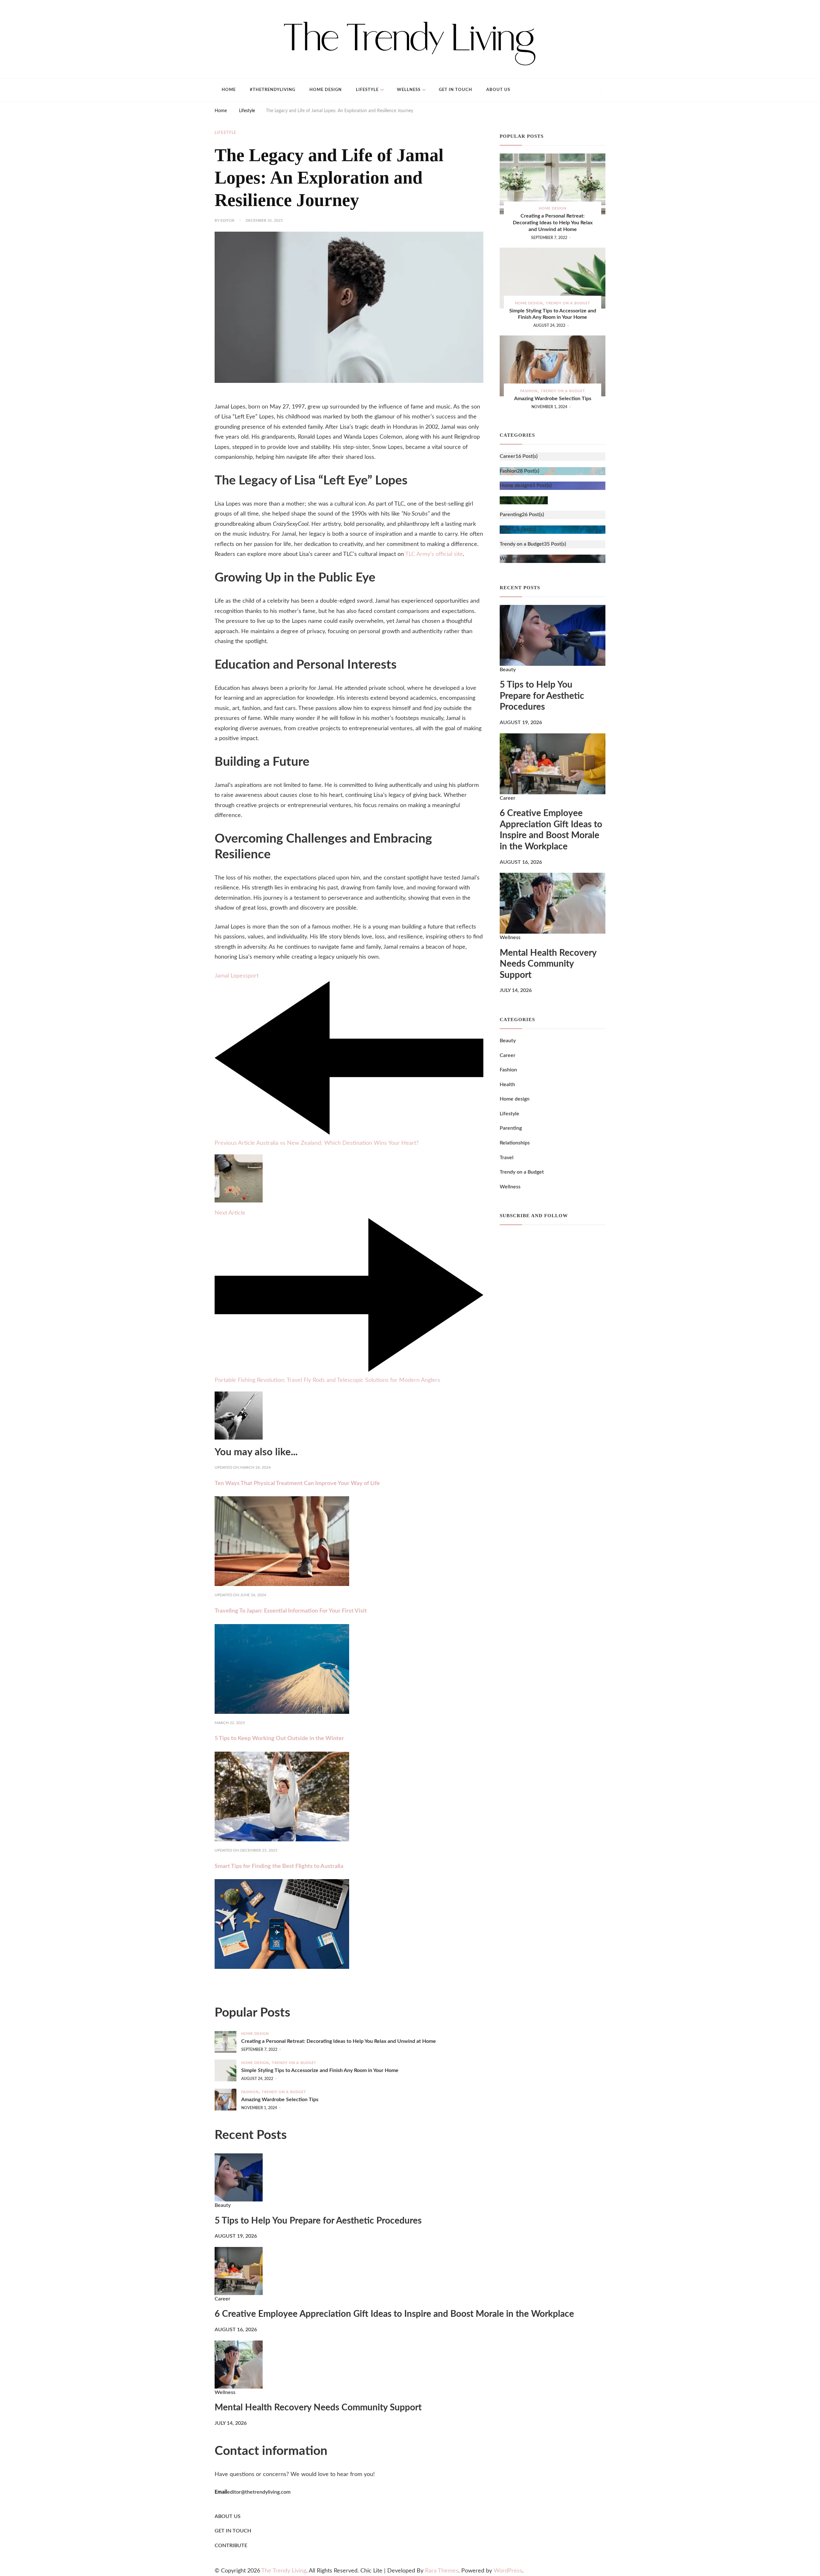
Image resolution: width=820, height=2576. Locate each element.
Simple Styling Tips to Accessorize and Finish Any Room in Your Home (553, 314)
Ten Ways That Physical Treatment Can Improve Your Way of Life (297, 1483)
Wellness (409, 90)
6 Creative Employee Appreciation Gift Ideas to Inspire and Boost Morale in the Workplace (551, 830)
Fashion (529, 391)
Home (229, 90)
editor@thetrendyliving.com (259, 2492)
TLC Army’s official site (434, 554)
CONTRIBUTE (231, 2546)
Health (507, 1085)
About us (498, 90)
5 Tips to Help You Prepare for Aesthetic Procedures (542, 696)
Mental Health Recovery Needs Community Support (548, 964)
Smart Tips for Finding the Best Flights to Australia (279, 1866)
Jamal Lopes (230, 976)
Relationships (515, 1143)
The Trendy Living (284, 2571)
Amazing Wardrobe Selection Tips (553, 399)
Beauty (508, 670)
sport (252, 976)
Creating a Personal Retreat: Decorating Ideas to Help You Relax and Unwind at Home (553, 223)
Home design (326, 90)
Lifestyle (367, 90)
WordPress (508, 2571)
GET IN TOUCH (233, 2531)
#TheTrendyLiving (273, 90)
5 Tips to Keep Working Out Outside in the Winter (279, 1738)
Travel (507, 1158)
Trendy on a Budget (568, 303)
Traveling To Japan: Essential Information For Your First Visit (291, 1611)
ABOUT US (228, 2516)
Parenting (511, 1128)
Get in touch (455, 90)
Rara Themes (442, 2571)
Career (508, 798)
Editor (227, 220)
